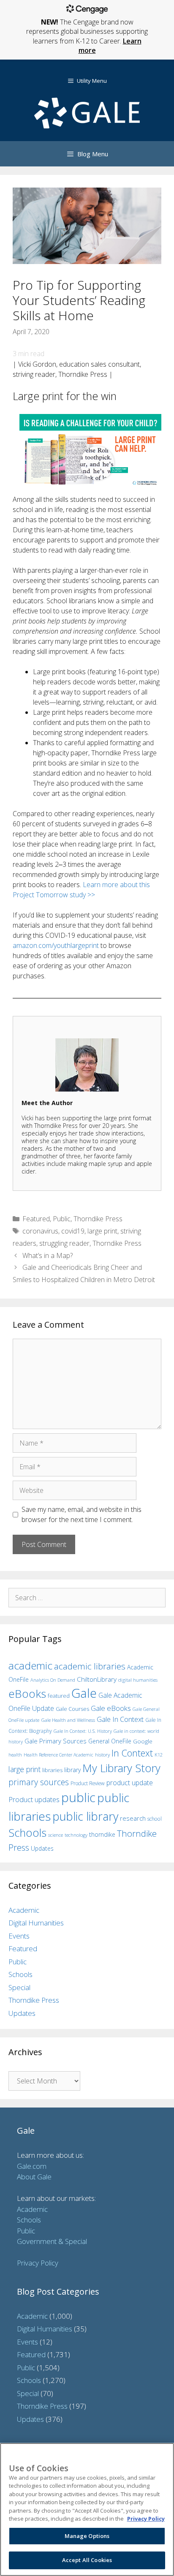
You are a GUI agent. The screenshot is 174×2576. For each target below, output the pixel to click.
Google (143, 1741)
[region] (87, 2509)
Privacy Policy (38, 2263)
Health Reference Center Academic (58, 1755)
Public (62, 1219)
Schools (27, 1833)
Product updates (34, 1800)
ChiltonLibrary (97, 1679)
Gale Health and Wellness (68, 1720)
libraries (52, 1770)
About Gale (34, 2177)
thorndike (102, 1834)
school (155, 1819)
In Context (132, 1753)
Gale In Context (120, 1719)
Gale (84, 1693)
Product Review (88, 1783)
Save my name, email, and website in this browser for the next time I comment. (82, 1514)
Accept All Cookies (87, 2560)
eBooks (27, 1694)
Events (19, 1936)
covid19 (73, 1231)
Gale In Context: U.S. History (83, 1731)
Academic (24, 1910)
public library (85, 1816)
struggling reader (64, 1243)
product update (130, 1783)
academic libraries (90, 1666)
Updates (42, 1848)
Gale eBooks (111, 1708)
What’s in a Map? (48, 1255)
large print (102, 1231)
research (133, 1818)
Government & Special (52, 2241)
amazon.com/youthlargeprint (56, 945)
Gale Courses (72, 1709)
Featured (36, 1219)
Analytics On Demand (53, 1680)
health (15, 1755)
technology (76, 1835)
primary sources (39, 1782)
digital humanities (138, 1680)
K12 (159, 1755)
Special (19, 1987)
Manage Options (87, 2536)
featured (59, 1696)
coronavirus (40, 1231)
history (102, 1754)
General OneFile (110, 1741)
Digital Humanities (36, 1923)
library (72, 1770)
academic (30, 1665)
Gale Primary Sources (56, 1741)
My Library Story (121, 1768)
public (78, 1797)
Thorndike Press (98, 1219)
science (56, 1835)
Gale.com (32, 2166)
